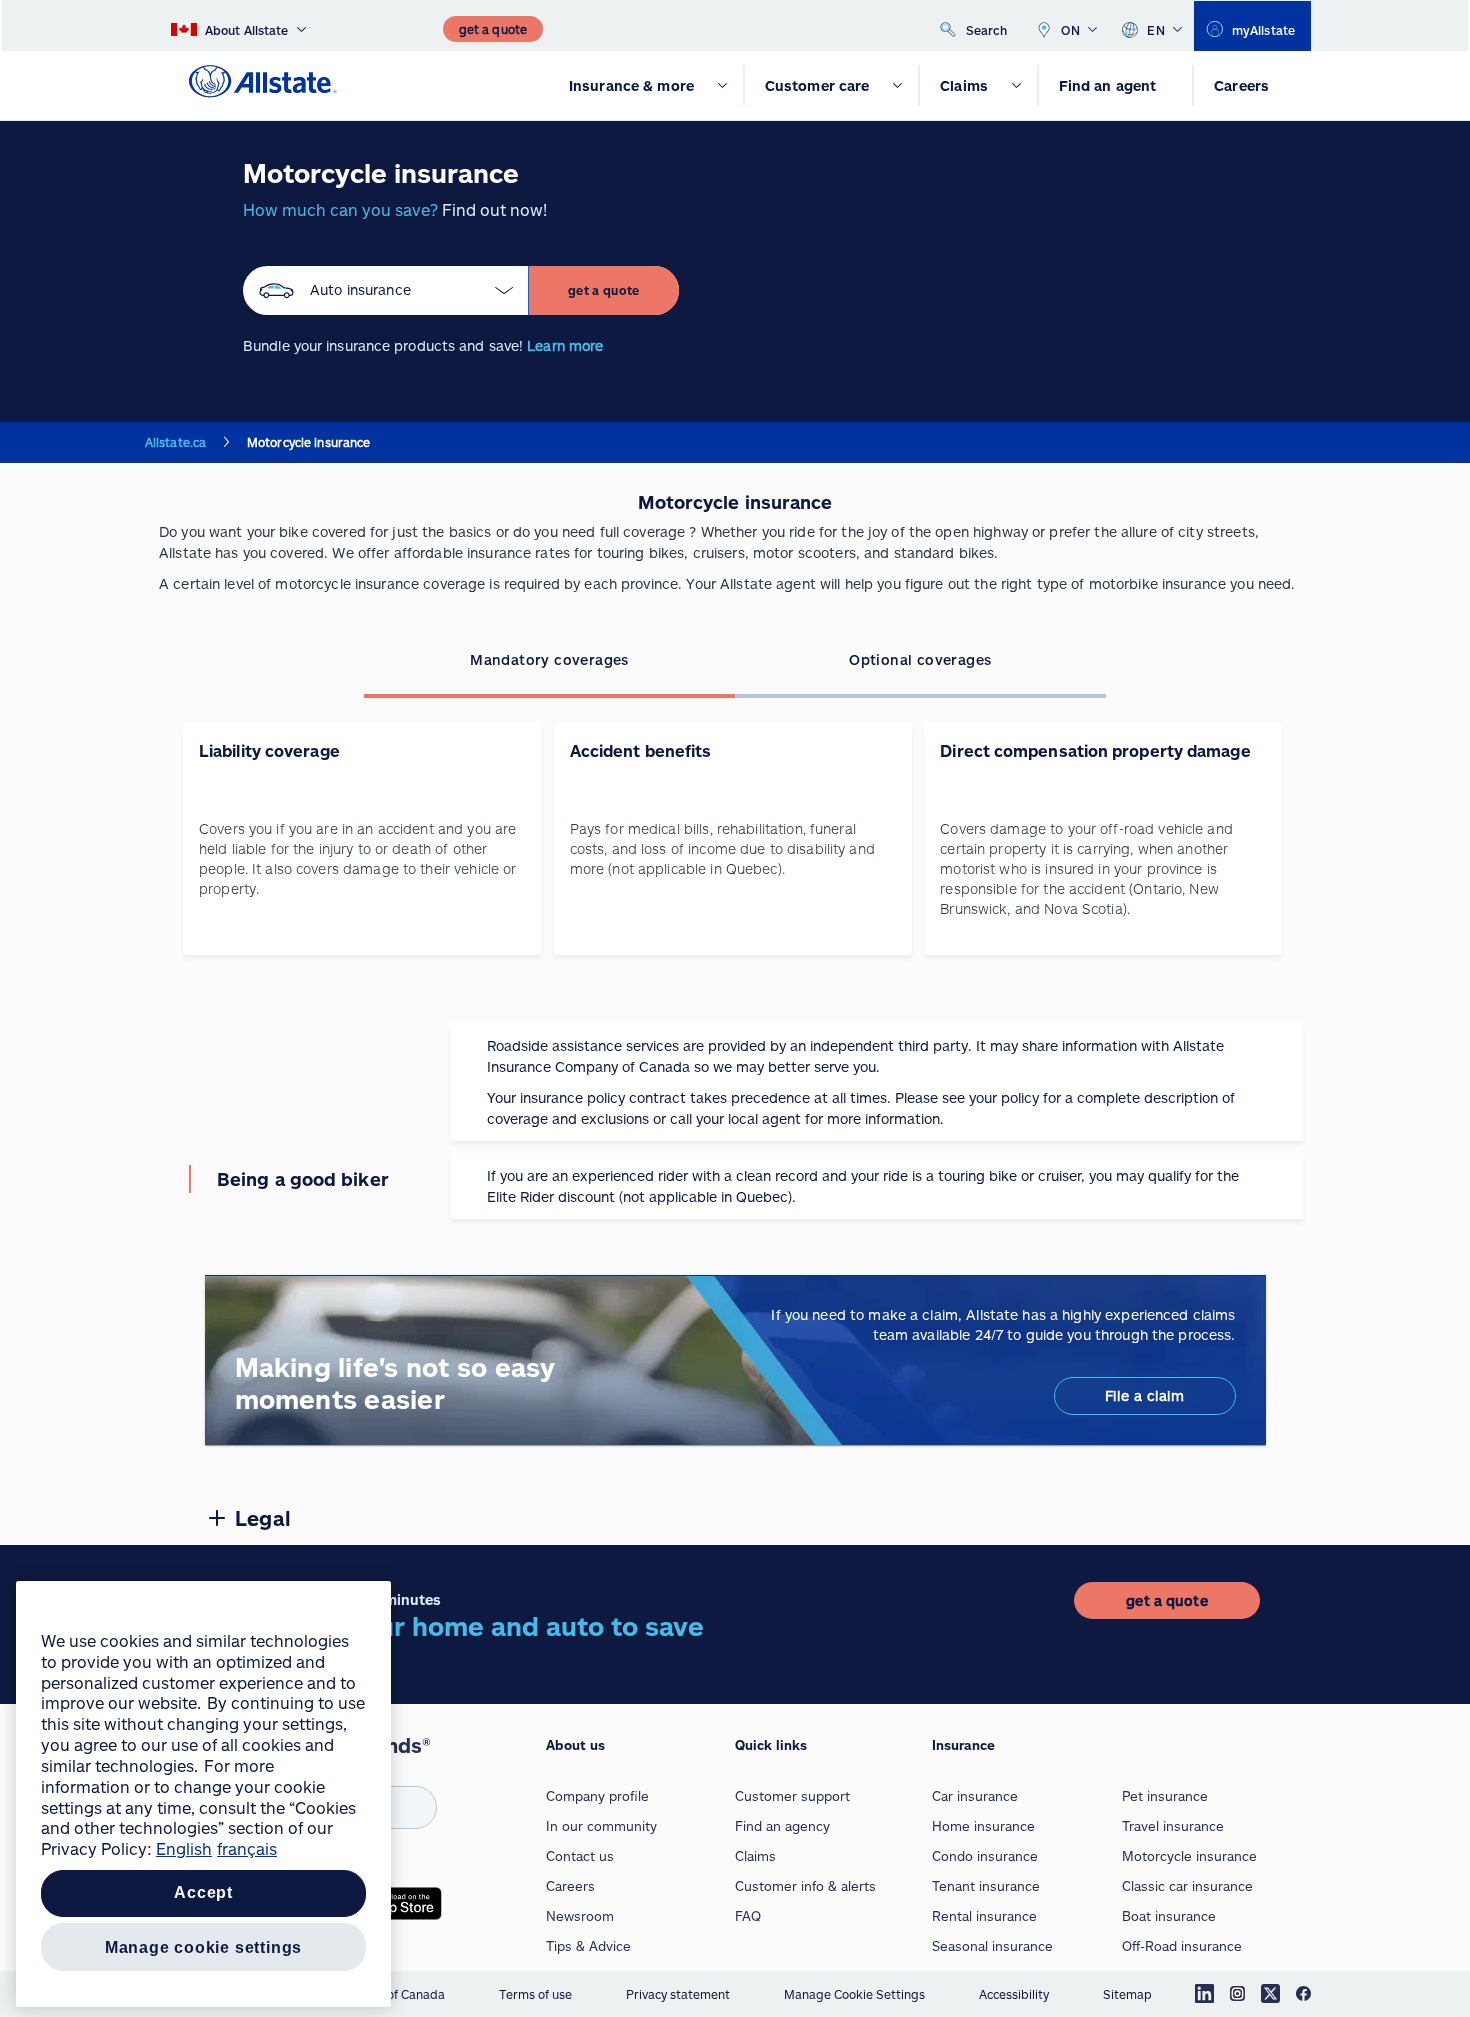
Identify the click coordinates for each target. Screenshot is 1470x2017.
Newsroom (580, 1916)
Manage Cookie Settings (854, 1994)
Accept (203, 1893)
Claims (755, 1856)
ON (1070, 30)
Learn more (565, 345)
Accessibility (1014, 1994)
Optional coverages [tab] (920, 659)
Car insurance (975, 1796)
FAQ (748, 1916)
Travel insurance (1173, 1826)
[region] (203, 1794)
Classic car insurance (1187, 1886)
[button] (386, 290)
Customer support (792, 1796)
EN (1156, 30)
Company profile (597, 1796)
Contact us (580, 1856)
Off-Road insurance (1182, 1946)
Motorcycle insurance (1189, 1856)
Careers (570, 1886)
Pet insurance (1165, 1796)
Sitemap (1127, 1994)
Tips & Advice (588, 1946)
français (247, 1848)
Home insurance (983, 1826)
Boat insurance (1169, 1916)
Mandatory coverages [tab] (549, 659)
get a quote (604, 290)
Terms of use (535, 1994)
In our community (601, 1826)
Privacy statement (678, 1994)
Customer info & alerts (805, 1886)
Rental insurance (984, 1916)
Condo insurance (985, 1856)
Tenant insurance (986, 1886)
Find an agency (782, 1826)
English (184, 1848)
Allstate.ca (175, 442)
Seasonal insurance (992, 1946)
